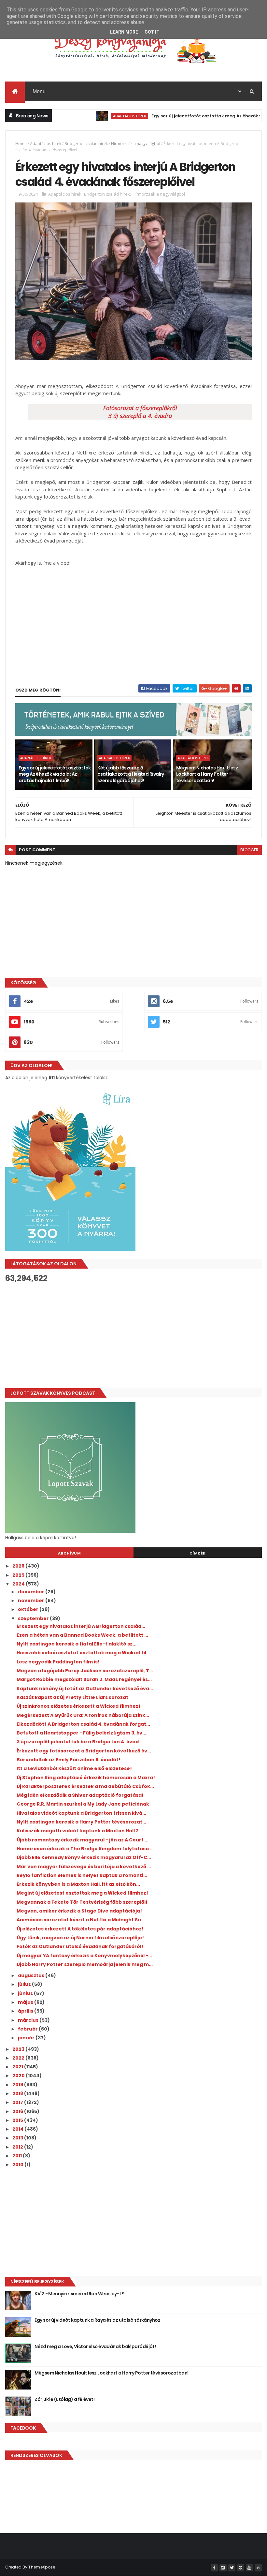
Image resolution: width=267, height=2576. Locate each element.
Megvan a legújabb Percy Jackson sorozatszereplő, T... (85, 1671)
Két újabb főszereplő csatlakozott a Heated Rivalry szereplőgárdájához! (131, 774)
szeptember (34, 1618)
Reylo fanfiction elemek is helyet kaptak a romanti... (82, 1875)
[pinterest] (241, 2568)
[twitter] (232, 2568)
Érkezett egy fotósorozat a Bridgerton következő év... (84, 1751)
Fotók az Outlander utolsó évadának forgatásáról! (80, 1946)
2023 (19, 2049)
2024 (19, 1584)
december (32, 1592)
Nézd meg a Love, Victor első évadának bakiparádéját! (95, 2346)
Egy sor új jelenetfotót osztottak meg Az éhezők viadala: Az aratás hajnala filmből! (55, 774)
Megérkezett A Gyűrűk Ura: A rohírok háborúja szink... (83, 1715)
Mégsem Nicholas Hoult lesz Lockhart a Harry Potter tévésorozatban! (207, 774)
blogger (249, 850)
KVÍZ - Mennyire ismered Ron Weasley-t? (79, 2294)
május (26, 2002)
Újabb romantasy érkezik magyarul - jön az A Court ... (83, 1840)
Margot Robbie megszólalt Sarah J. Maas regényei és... (84, 1679)
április (26, 2011)
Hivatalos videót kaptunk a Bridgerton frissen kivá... (81, 1813)
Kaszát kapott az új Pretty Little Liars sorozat (72, 1697)
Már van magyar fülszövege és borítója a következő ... (84, 1867)
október (29, 1609)
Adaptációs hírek (92, 116)
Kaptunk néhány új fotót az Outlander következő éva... (85, 1689)
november (32, 1601)
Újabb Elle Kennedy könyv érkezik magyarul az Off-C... (84, 1857)
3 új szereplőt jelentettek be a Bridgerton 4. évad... (80, 1742)
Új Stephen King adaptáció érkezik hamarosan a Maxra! (86, 1778)
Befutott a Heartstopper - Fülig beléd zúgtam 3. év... (81, 1733)
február (28, 2029)
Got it (152, 32)
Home (21, 144)
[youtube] (249, 2568)
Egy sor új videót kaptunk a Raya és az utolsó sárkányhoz (97, 2320)
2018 (18, 2093)
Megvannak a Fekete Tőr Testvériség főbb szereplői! (82, 1902)
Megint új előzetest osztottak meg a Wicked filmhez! (82, 1893)
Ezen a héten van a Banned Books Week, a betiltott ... (82, 1635)
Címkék (198, 1553)
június (26, 1993)
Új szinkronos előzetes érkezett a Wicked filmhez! (78, 1706)
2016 (18, 2111)
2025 (19, 1575)
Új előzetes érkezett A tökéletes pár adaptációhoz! (80, 1929)
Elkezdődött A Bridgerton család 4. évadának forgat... (83, 1724)
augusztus (32, 1975)
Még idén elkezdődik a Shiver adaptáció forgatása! (80, 1795)
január (27, 2038)
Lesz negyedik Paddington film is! (58, 1662)
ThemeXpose (42, 2567)
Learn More (124, 32)
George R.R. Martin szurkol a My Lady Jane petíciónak (83, 1804)
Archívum (69, 1553)
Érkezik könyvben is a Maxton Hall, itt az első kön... (78, 1884)
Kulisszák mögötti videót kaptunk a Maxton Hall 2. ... (81, 1831)
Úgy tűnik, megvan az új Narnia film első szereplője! (80, 1938)
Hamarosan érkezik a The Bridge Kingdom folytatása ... (85, 1849)
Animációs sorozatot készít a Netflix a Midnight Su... (81, 1920)
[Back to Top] (258, 2568)
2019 (18, 2085)
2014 (18, 2129)
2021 (18, 2067)
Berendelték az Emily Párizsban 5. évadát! (69, 1760)
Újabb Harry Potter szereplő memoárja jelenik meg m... (85, 1964)
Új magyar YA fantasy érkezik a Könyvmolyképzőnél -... (84, 1956)
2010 (18, 2165)
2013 (18, 2138)
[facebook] (214, 2568)
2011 (18, 2156)
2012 (18, 2147)
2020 (19, 2076)
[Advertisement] (133, 1335)
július (25, 1984)
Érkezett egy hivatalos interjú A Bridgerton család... (81, 1626)
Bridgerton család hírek (86, 144)
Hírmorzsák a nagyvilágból (136, 144)
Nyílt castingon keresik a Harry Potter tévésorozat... (81, 1822)
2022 (19, 2058)
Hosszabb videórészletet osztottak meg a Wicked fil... (83, 1653)
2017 (18, 2102)
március (29, 2020)
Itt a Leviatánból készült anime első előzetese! (74, 1768)
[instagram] (223, 2568)
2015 (18, 2120)
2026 (19, 1566)
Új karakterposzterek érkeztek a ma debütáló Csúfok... (85, 1786)
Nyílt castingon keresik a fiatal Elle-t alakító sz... (77, 1644)
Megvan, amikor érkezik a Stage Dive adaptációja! (79, 1911)
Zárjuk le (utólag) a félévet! (64, 2399)
